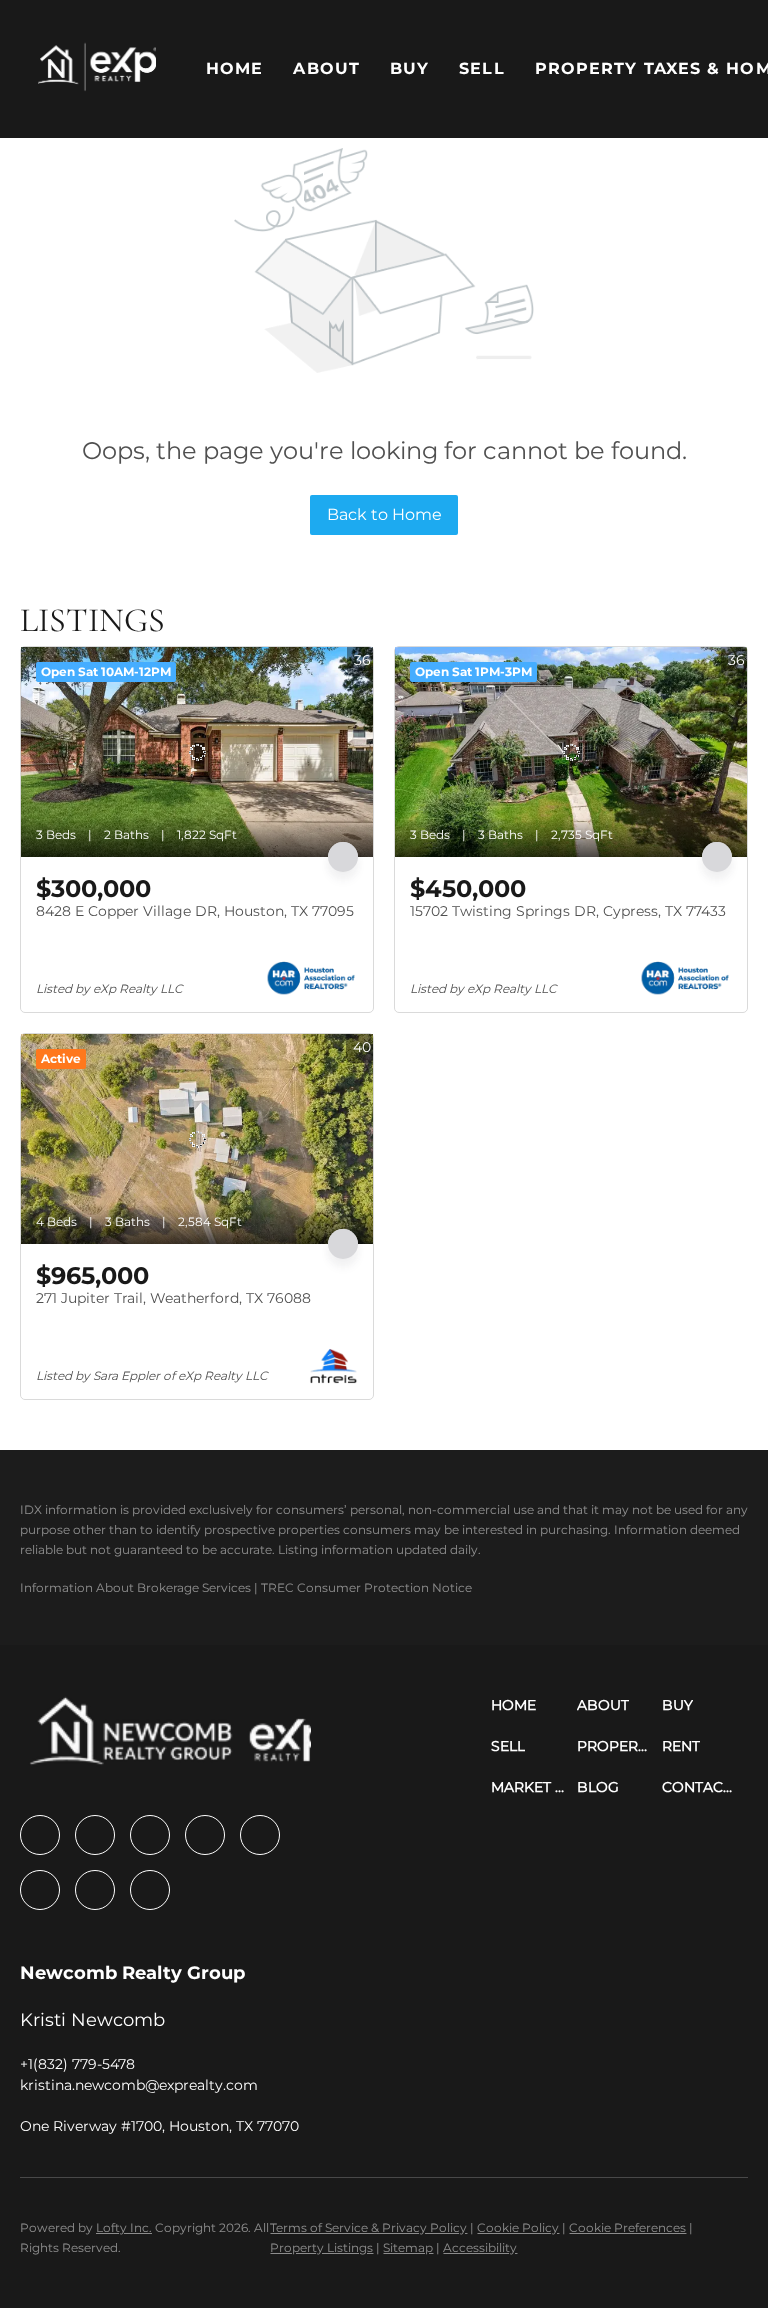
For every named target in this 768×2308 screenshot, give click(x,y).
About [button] (326, 68)
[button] (97, 69)
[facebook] (40, 1835)
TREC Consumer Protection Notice (366, 1587)
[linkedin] (95, 1835)
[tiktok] (95, 1890)
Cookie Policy (518, 2227)
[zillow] (150, 1835)
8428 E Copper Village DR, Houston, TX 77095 (195, 911)
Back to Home (384, 514)
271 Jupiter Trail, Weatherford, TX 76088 (173, 1298)
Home (234, 68)
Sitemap (408, 2247)
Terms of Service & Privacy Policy (368, 2227)
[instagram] (260, 1835)
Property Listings (321, 2247)
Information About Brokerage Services (135, 1587)
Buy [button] (409, 68)
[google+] (150, 1890)
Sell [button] (481, 68)
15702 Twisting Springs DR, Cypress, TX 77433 (568, 911)
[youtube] (40, 1890)
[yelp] (205, 1835)
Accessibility (480, 2247)
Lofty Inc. (124, 2227)
